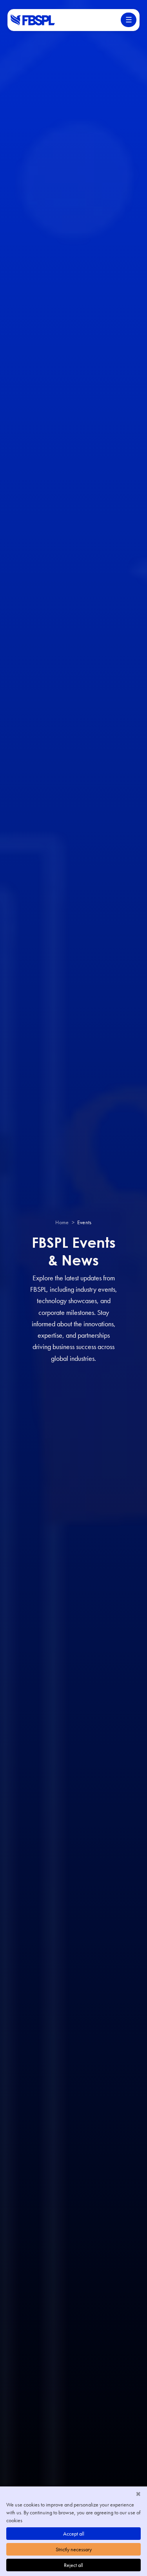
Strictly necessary (74, 2549)
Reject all (73, 2565)
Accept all (74, 2534)
